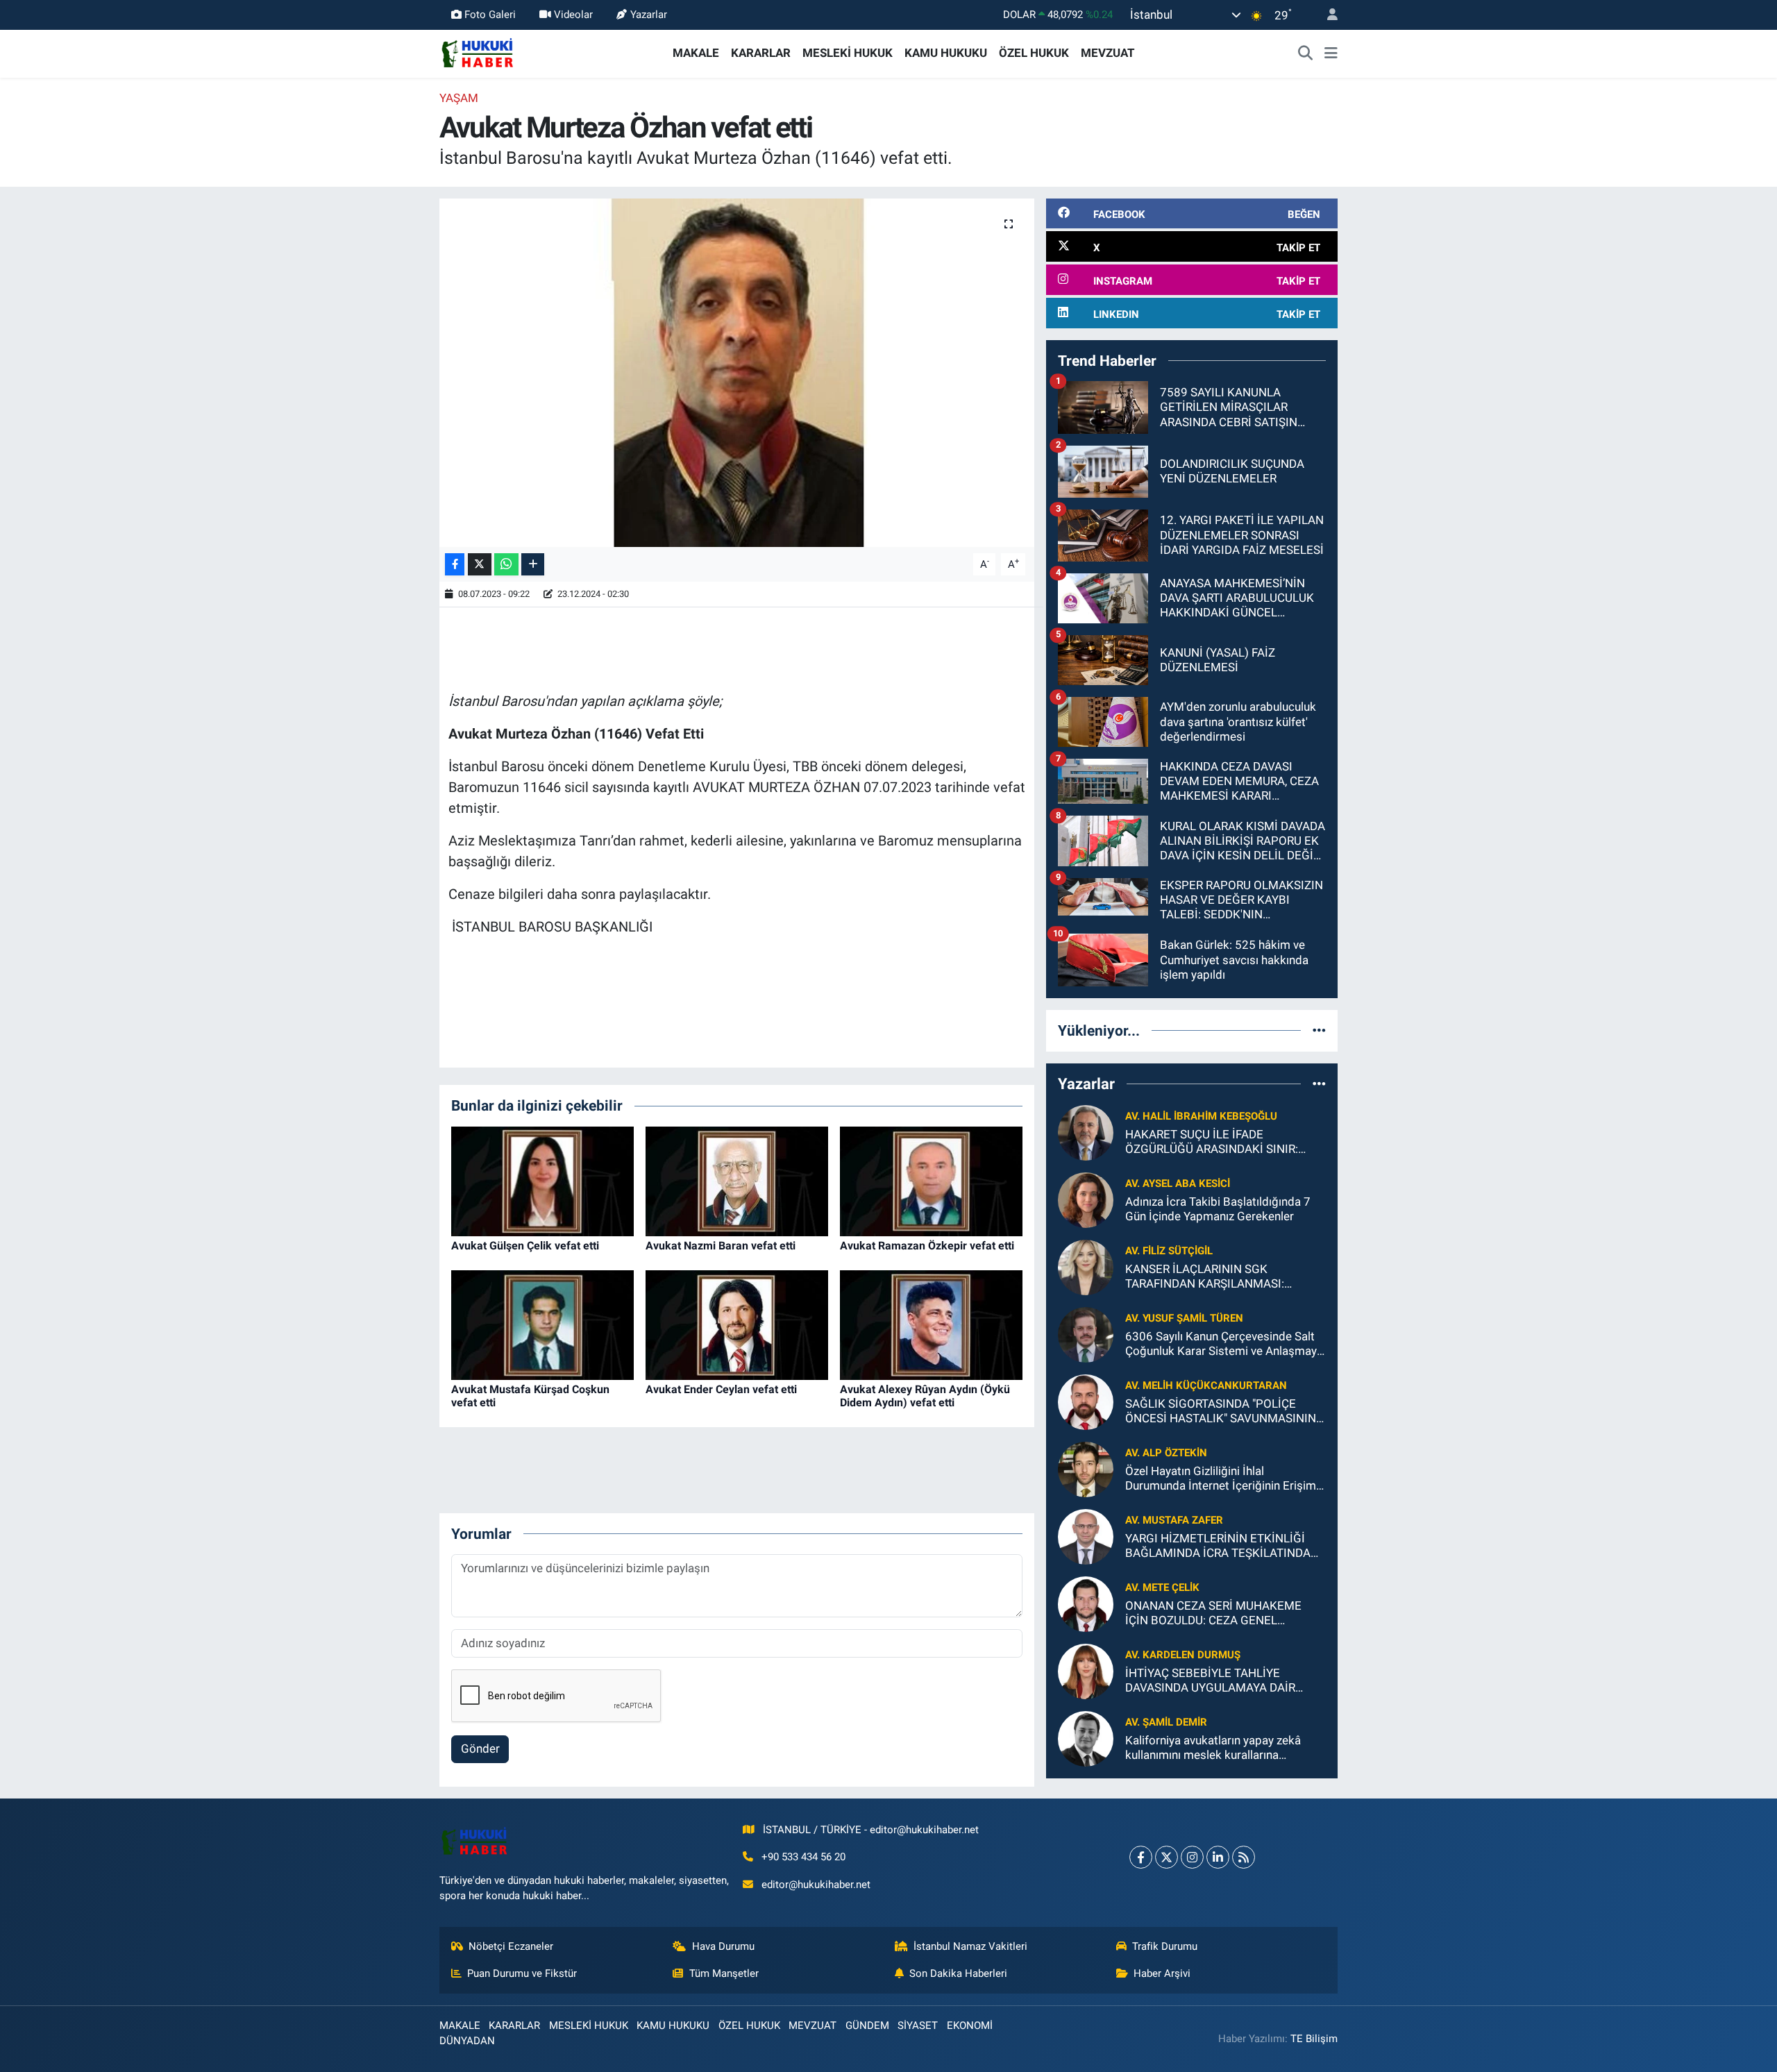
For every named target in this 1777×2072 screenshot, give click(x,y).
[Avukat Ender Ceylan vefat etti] (737, 1324)
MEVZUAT (1108, 53)
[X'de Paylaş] (480, 565)
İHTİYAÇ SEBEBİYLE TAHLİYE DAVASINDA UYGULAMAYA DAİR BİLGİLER (1210, 1681)
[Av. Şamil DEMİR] (1086, 1737)
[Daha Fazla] (533, 565)
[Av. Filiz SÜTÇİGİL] (1086, 1266)
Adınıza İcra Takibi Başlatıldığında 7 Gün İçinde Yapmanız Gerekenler (1218, 1209)
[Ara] (1306, 53)
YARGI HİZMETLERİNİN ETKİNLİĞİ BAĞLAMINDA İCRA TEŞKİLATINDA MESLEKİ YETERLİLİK (1218, 1546)
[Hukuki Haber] (477, 52)
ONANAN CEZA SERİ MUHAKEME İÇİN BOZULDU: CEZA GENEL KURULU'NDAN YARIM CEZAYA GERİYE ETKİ (1213, 1614)
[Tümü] (1319, 1030)
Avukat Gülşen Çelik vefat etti (525, 1246)
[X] (1167, 1857)
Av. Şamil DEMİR (1166, 1722)
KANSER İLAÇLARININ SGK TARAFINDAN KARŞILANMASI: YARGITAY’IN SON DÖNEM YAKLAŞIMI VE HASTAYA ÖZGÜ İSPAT (1225, 1277)
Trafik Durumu (1165, 1946)
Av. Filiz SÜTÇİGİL (1169, 1251)
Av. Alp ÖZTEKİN (1166, 1453)
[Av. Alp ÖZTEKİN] (1086, 1468)
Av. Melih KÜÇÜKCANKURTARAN (1206, 1385)
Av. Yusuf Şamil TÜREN (1184, 1318)
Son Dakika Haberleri (958, 1973)
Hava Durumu (723, 1946)
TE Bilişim (1314, 2039)
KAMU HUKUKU (946, 53)
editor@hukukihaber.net (816, 1885)
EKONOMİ (970, 2025)
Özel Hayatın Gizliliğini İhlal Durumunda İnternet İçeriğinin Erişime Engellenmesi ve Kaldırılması (1224, 1479)
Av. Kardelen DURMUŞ (1183, 1655)
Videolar (573, 15)
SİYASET (918, 2025)
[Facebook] (1141, 1857)
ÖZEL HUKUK (1034, 53)
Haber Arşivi (1162, 1973)
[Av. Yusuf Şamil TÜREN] (1086, 1333)
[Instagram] (1192, 1857)
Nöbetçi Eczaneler (511, 1946)
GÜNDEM (867, 2025)
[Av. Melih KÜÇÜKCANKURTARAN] (1086, 1401)
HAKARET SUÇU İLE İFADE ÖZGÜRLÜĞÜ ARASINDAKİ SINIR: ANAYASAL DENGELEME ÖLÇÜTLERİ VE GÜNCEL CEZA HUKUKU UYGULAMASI (1221, 1142)
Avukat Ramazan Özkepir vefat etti (927, 1246)
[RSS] (1244, 1857)
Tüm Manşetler (724, 1973)
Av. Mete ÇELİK (1162, 1587)
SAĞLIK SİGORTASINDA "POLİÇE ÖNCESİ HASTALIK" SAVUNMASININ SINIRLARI (1221, 1412)
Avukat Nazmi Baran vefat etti (721, 1246)
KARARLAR (761, 53)
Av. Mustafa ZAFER (1174, 1520)
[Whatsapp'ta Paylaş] (506, 565)
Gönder (480, 1749)
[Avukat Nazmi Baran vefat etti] (737, 1180)
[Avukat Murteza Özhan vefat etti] (737, 373)
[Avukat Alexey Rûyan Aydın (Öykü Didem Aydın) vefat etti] (931, 1324)
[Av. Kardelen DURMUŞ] (1086, 1670)
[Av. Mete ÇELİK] (1086, 1603)
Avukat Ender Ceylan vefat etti (721, 1389)
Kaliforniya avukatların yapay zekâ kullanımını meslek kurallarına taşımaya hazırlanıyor (1213, 1748)
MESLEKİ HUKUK (848, 53)
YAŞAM (459, 98)
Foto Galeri (490, 15)
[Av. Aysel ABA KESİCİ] (1086, 1199)
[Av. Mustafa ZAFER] (1086, 1535)
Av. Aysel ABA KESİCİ (1178, 1184)
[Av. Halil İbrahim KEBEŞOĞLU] (1086, 1131)
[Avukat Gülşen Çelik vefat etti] (542, 1180)
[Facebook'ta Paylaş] (455, 565)
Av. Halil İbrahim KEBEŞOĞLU (1201, 1116)
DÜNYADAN (467, 2041)
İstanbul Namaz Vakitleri (970, 1946)
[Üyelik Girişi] (1327, 15)
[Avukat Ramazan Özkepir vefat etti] (931, 1180)
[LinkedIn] (1218, 1857)
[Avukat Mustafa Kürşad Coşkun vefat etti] (542, 1324)
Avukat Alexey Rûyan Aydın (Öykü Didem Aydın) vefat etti (925, 1396)
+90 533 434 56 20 (803, 1857)
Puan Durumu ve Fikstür (522, 1973)
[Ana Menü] (1331, 53)
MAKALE (696, 53)
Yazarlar (649, 15)
